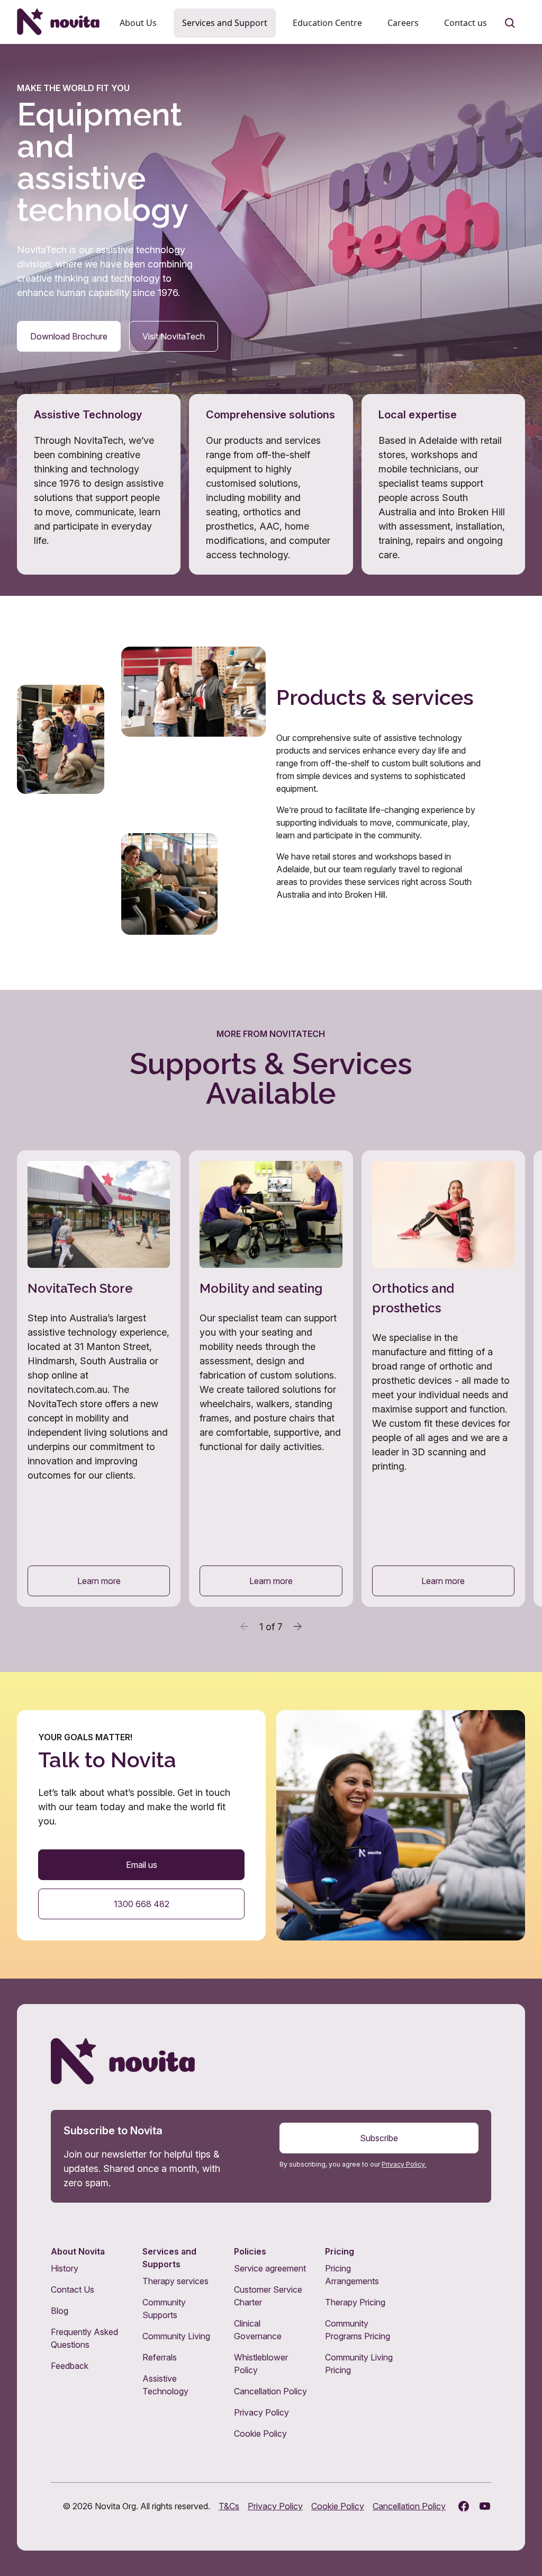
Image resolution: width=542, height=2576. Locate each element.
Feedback (70, 2366)
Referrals (160, 2357)
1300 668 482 (142, 1904)
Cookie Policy (260, 2434)
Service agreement (270, 2268)
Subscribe (379, 2138)
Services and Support (225, 23)
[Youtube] (485, 2506)
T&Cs (229, 2506)
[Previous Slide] (245, 1626)
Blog (60, 2311)
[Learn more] (99, 1379)
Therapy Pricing (355, 2302)
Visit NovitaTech (174, 336)
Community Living (176, 2336)
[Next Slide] (297, 1626)
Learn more (99, 1581)
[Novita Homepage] (58, 22)
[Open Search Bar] (510, 23)
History (65, 2268)
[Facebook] (464, 2506)
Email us (142, 1865)
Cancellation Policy (270, 2391)
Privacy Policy (261, 2412)
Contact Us (73, 2289)
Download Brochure (69, 336)
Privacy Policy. (404, 2164)
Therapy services (175, 2281)
